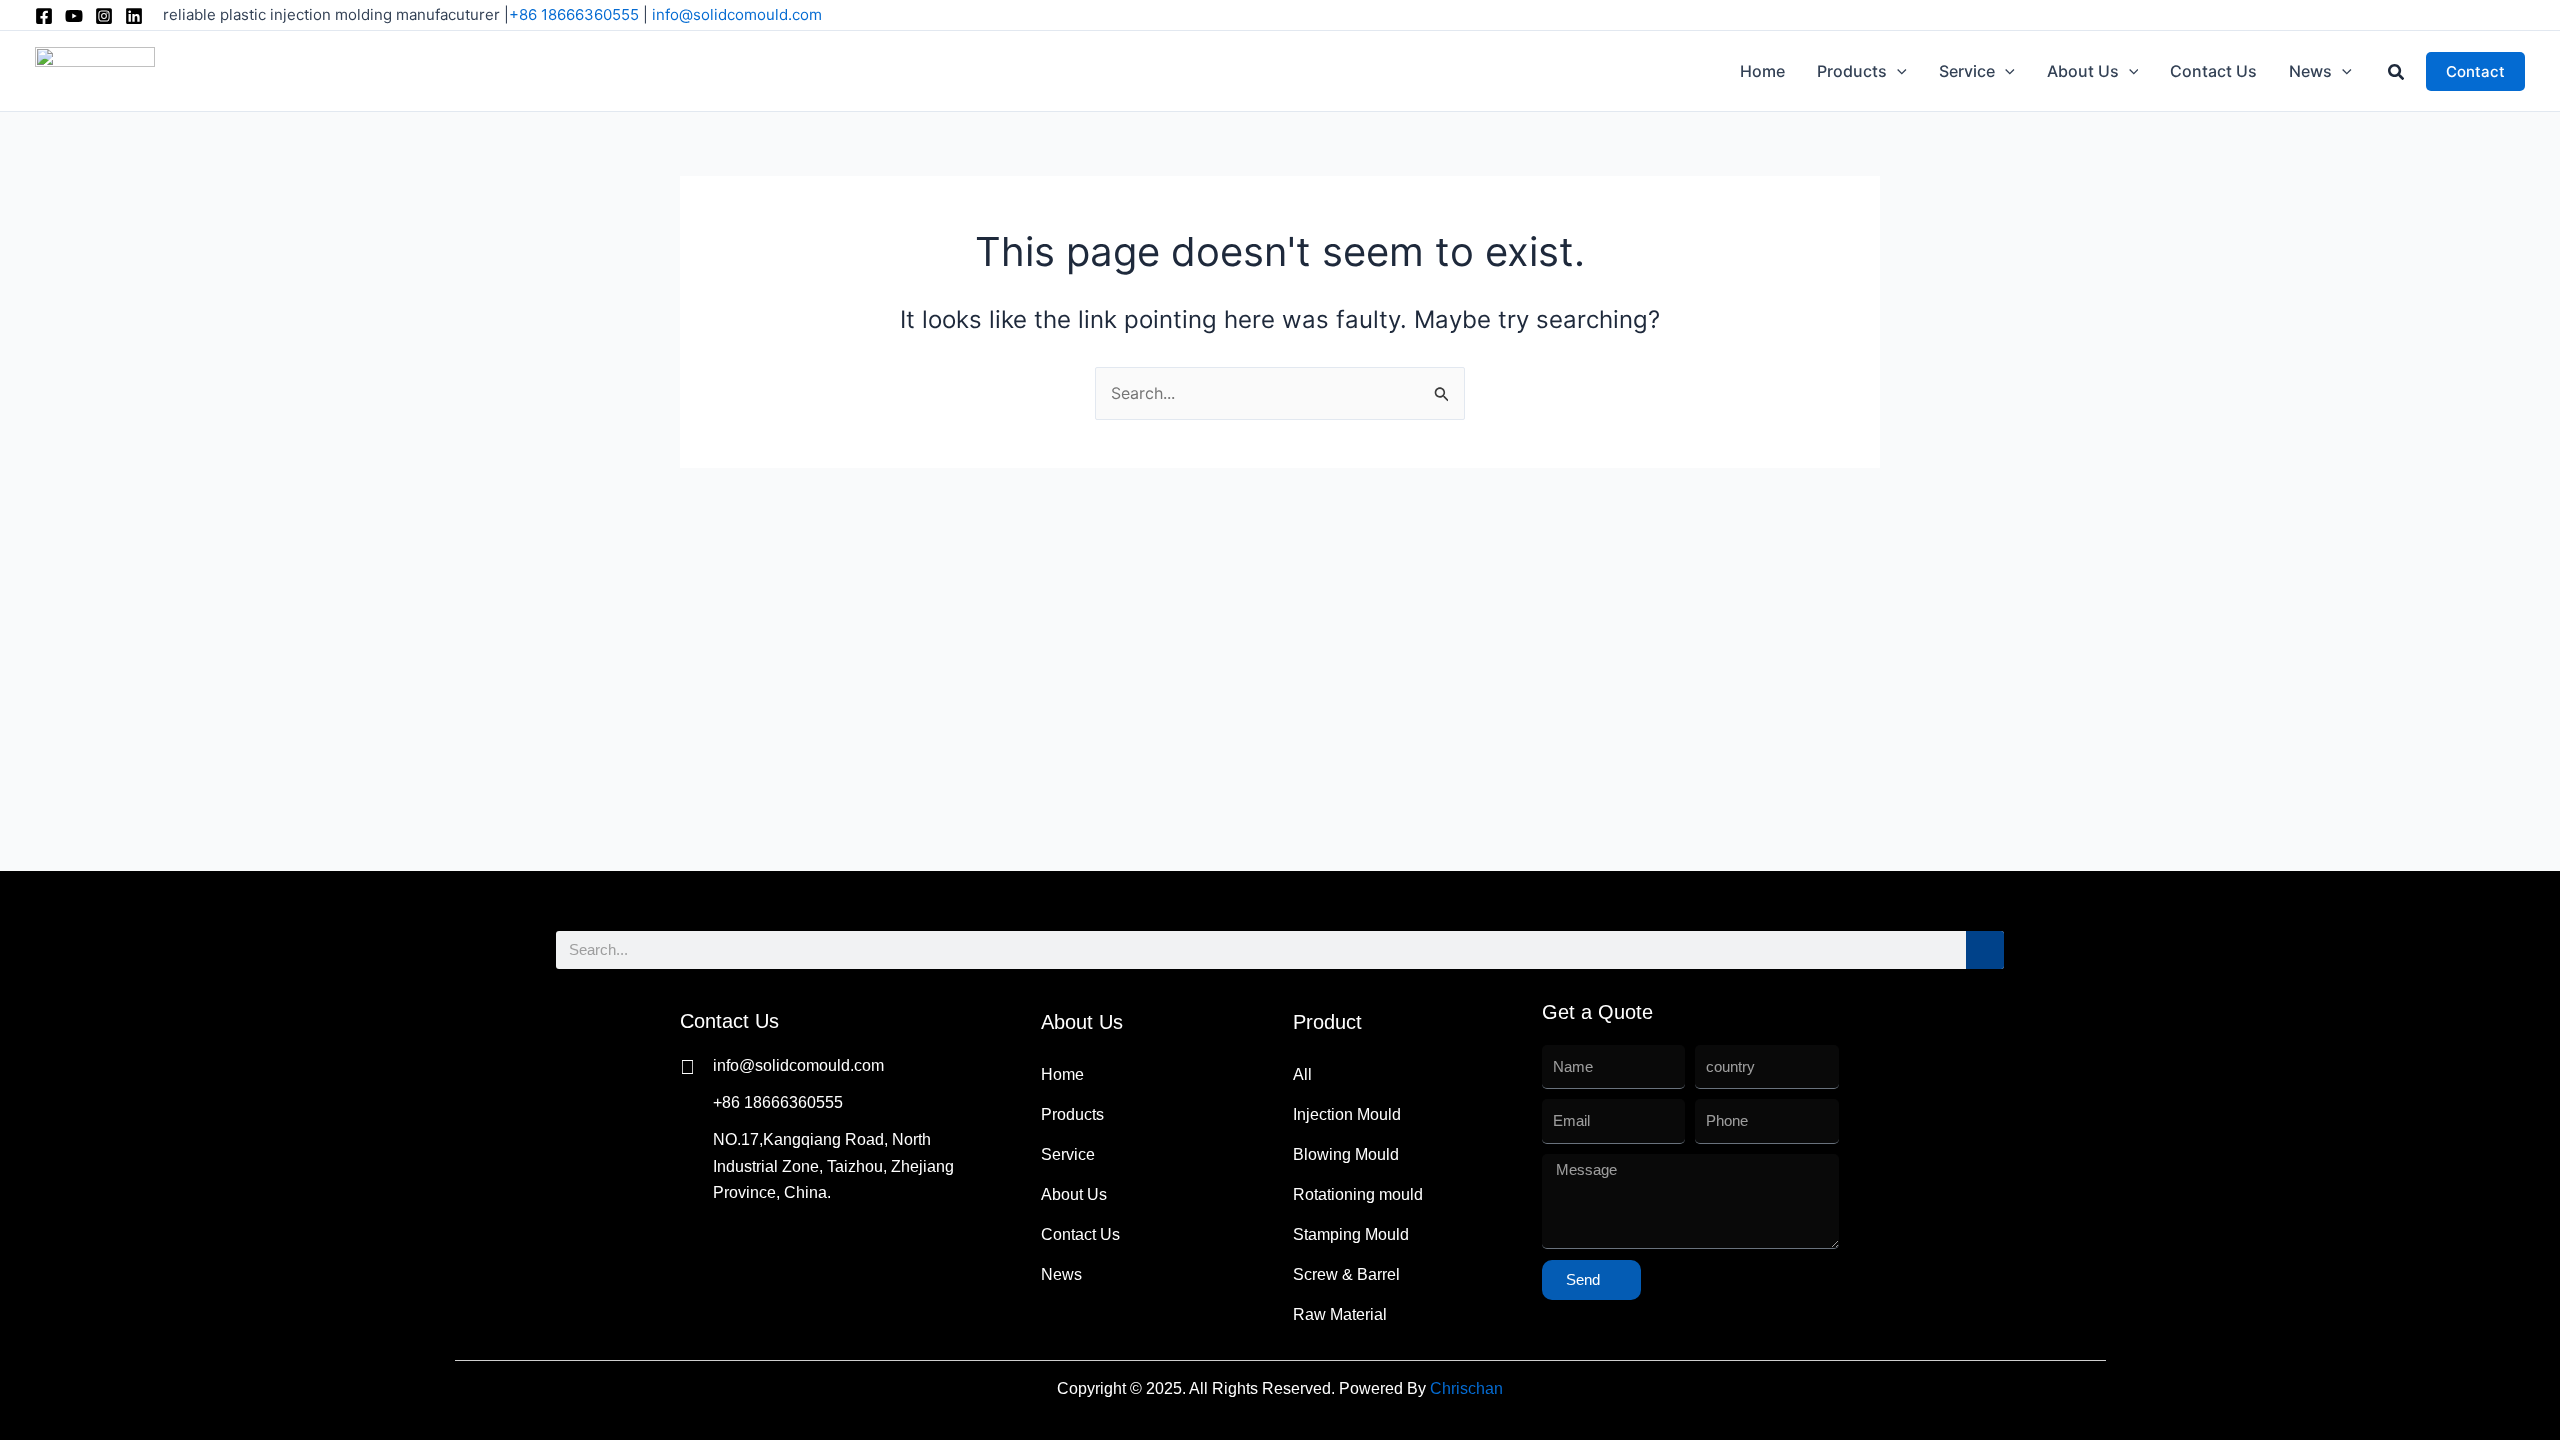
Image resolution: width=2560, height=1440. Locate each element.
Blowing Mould (1346, 1154)
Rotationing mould (1358, 1194)
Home (1062, 1074)
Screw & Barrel (1346, 1274)
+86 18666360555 (574, 14)
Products (1072, 1114)
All (1302, 1074)
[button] (1897, 71)
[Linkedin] (134, 16)
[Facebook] (44, 16)
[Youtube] (74, 16)
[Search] (1985, 950)
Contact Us (1080, 1234)
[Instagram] (104, 16)
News (1061, 1274)
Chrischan (1466, 1388)
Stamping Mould (1351, 1234)
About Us (1074, 1194)
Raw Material (1340, 1314)
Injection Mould (1347, 1114)
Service (1068, 1154)
